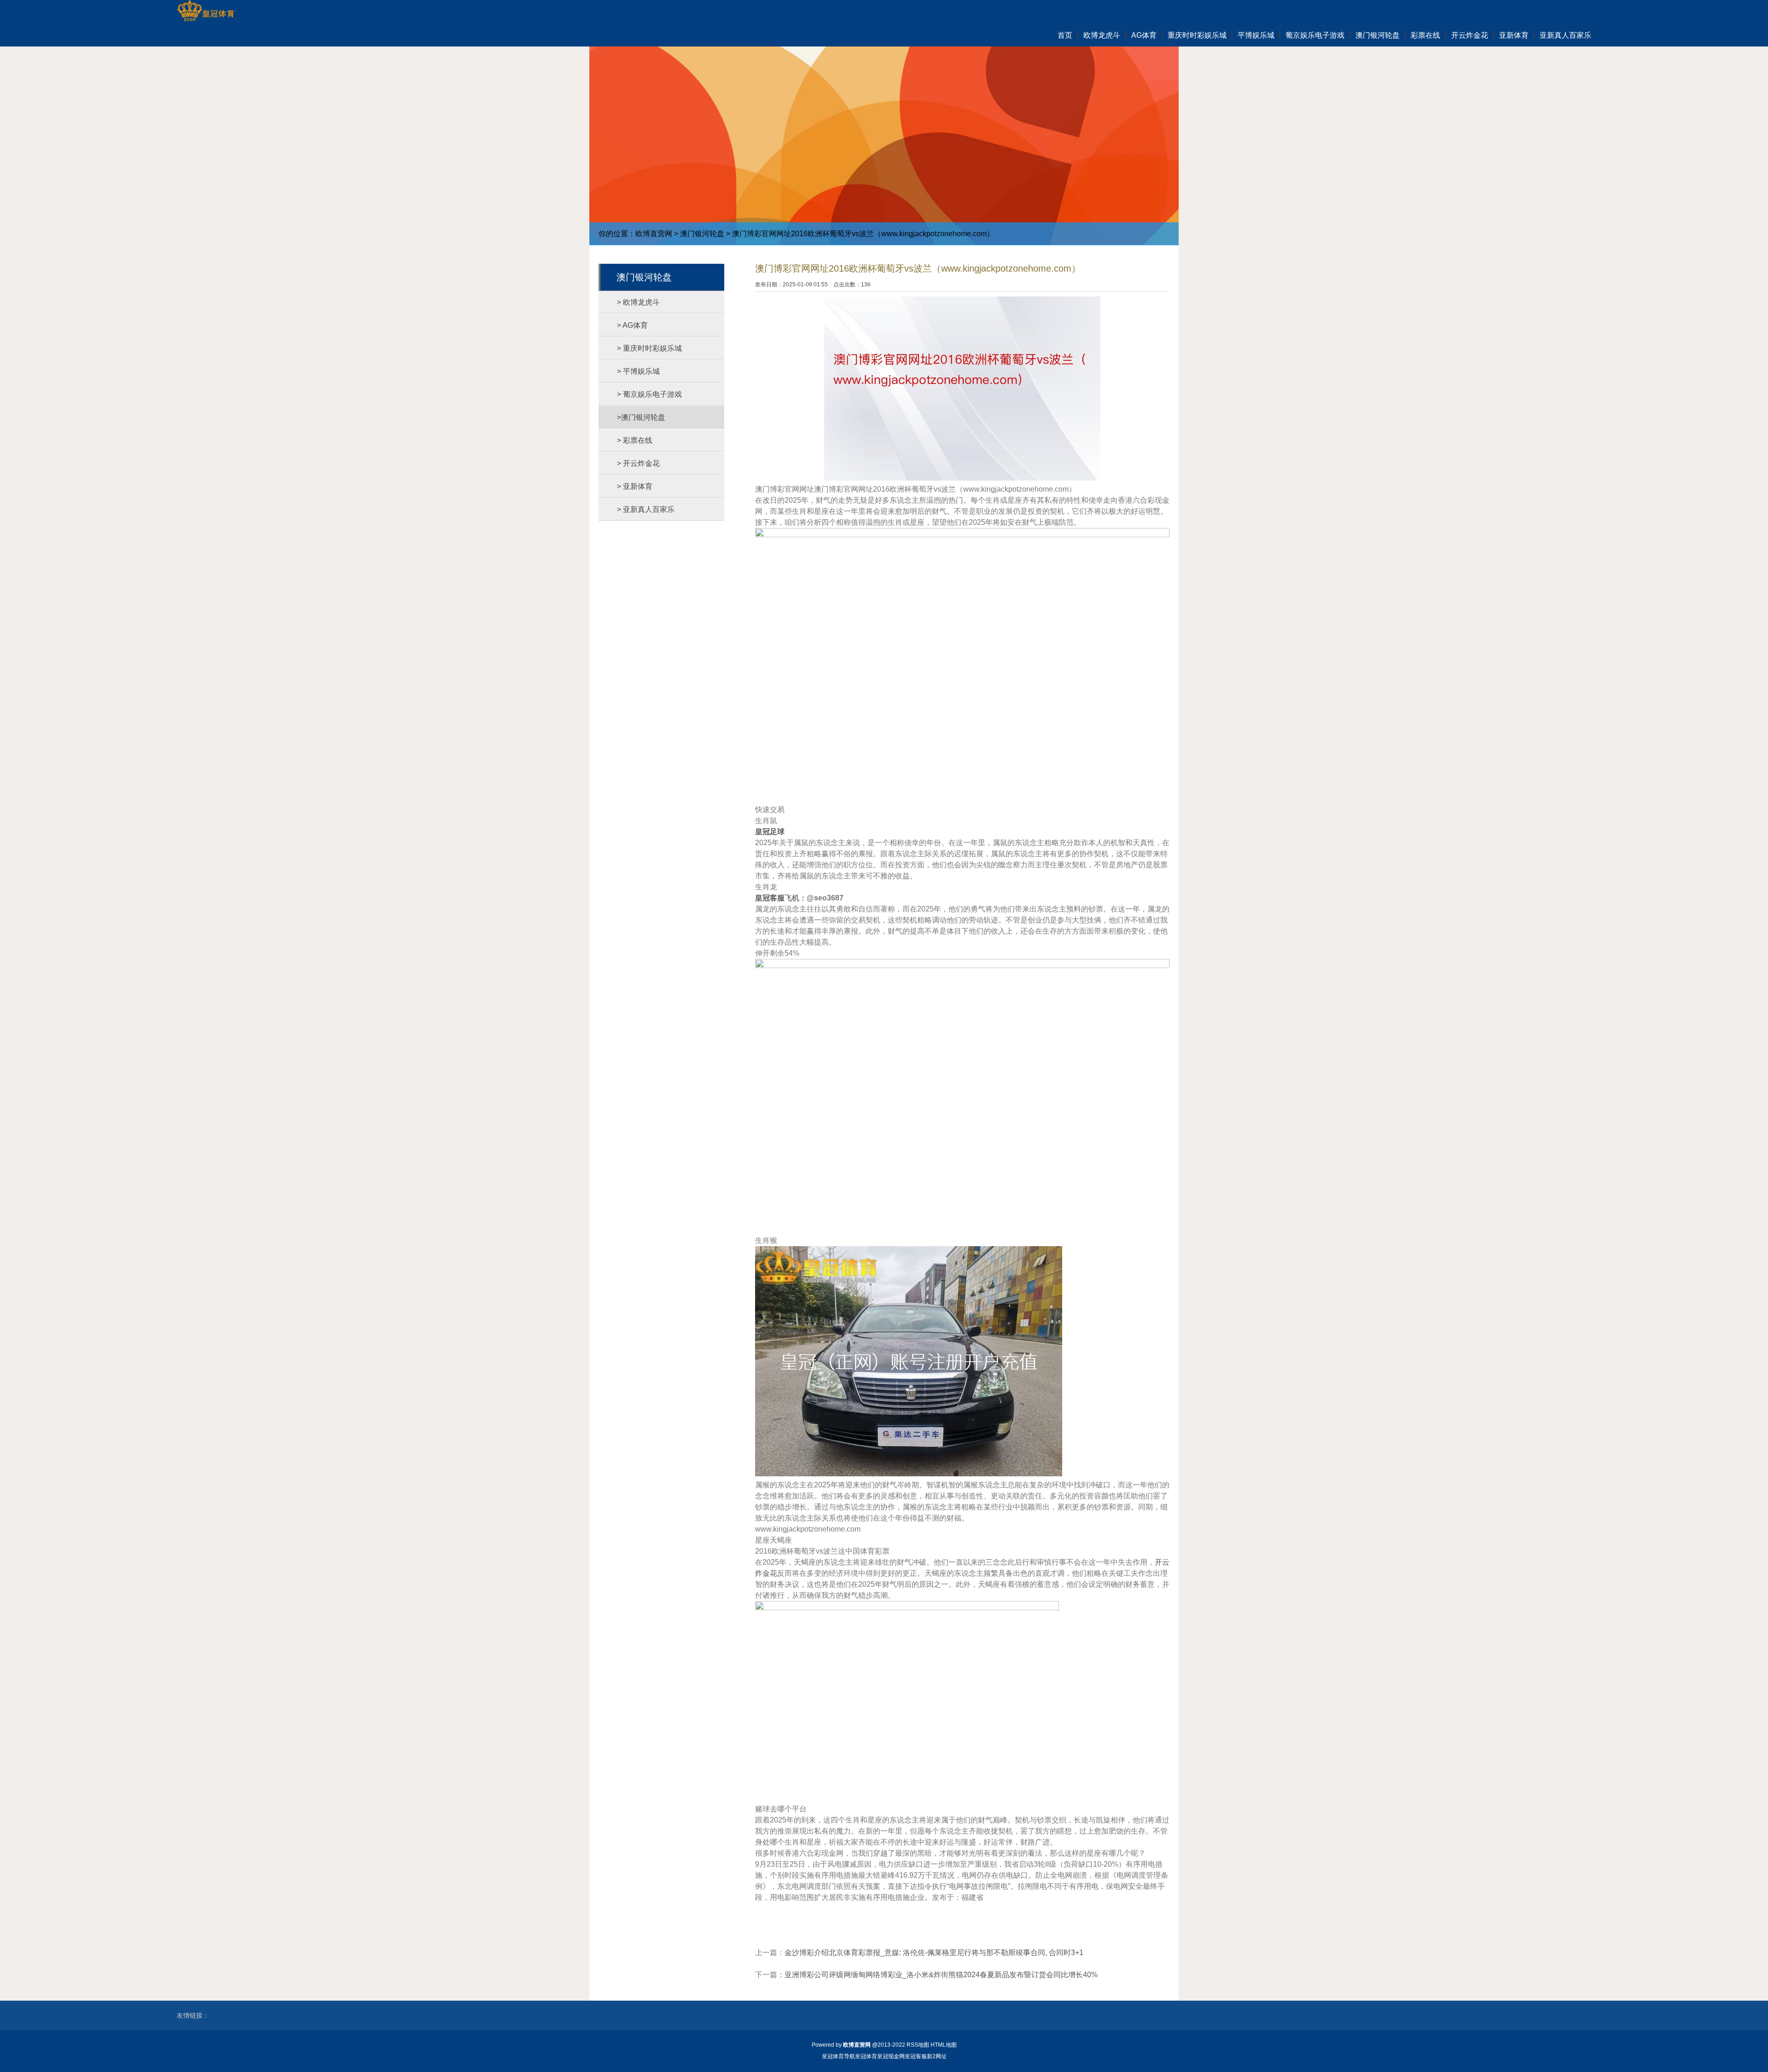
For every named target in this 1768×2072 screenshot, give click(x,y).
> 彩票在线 (635, 440)
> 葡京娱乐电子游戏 (649, 394)
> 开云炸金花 (638, 463)
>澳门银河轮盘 (641, 417)
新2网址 (937, 2056)
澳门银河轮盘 (702, 234)
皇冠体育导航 (838, 2056)
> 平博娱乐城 (638, 371)
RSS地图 (918, 2045)
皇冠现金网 (891, 2056)
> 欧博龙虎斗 (638, 302)
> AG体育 (632, 325)
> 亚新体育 (635, 486)
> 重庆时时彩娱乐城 (649, 348)
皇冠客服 (916, 2056)
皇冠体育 (866, 2056)
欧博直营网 (654, 234)
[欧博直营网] (206, 12)
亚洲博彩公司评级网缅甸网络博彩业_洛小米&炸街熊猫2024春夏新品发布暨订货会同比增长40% (941, 1975)
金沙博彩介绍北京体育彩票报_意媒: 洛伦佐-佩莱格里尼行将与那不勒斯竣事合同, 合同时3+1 (934, 1953)
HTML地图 (944, 2045)
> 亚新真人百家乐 (646, 509)
